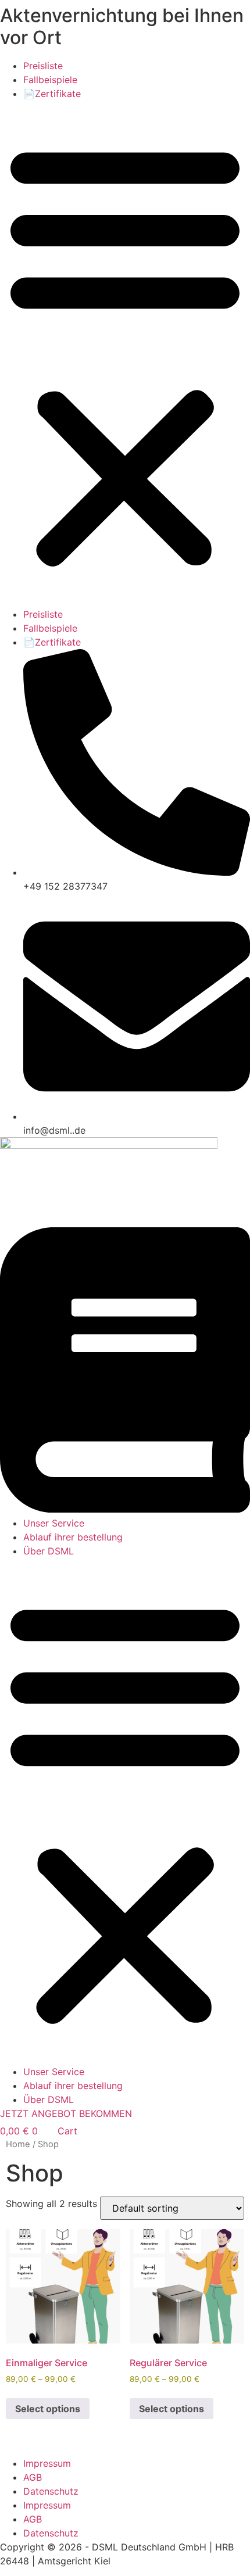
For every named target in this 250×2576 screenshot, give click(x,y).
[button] (125, 354)
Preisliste (43, 66)
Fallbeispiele (50, 80)
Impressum (47, 2463)
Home (18, 2144)
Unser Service (54, 1523)
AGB (33, 2477)
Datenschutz (51, 2491)
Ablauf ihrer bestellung (73, 1537)
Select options (48, 2409)
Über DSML (49, 1551)
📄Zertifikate (52, 94)
